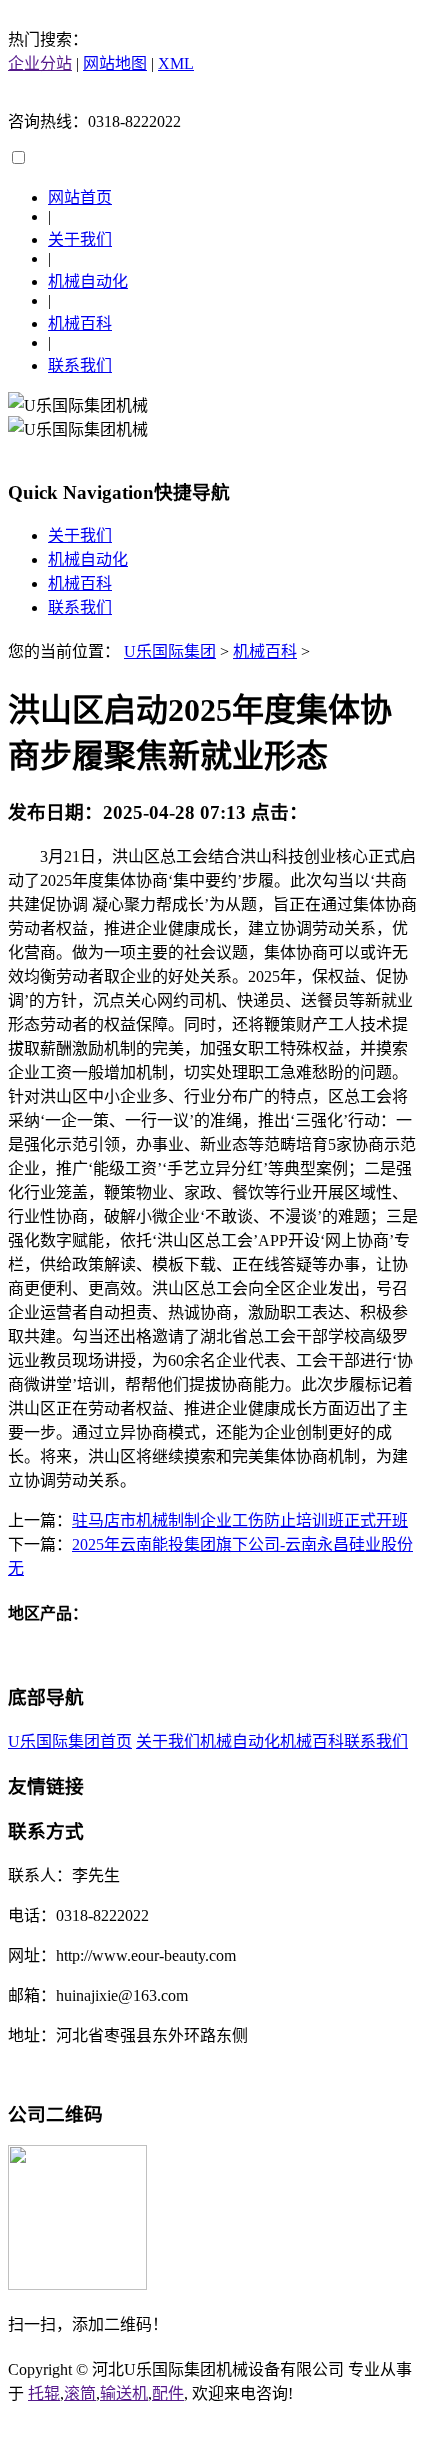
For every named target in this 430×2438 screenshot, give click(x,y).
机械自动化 (88, 281)
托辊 (44, 2393)
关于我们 (80, 239)
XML (176, 63)
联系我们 (80, 365)
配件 (168, 2393)
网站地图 (115, 63)
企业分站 (40, 63)
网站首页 (80, 197)
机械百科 (80, 323)
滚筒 (80, 2393)
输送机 (124, 2393)
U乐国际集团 (170, 651)
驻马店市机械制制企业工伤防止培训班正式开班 (240, 1520)
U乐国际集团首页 (70, 1741)
